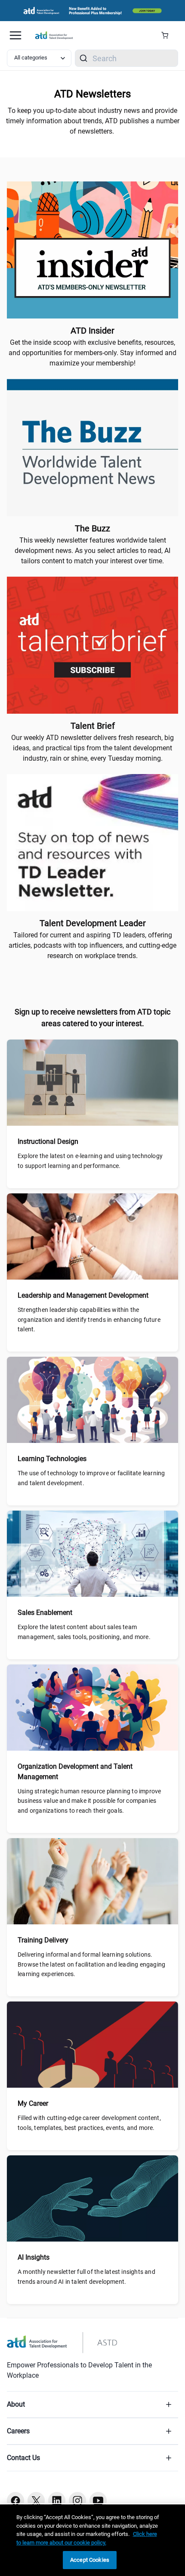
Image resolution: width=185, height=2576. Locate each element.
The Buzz (92, 528)
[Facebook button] (15, 2501)
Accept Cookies (90, 2560)
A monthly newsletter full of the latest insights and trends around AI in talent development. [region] (86, 2276)
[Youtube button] (98, 2501)
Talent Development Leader (93, 923)
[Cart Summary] (168, 35)
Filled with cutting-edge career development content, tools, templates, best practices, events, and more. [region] (89, 2123)
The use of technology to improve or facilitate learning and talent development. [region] (91, 1478)
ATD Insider (92, 331)
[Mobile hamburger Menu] (15, 35)
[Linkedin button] (57, 2501)
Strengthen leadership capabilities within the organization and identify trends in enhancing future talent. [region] (89, 1319)
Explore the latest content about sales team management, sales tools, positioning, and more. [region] (84, 1632)
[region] (92, 2540)
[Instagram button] (77, 2501)
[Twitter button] (36, 2501)
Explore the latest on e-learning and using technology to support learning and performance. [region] (90, 1161)
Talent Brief (93, 726)
